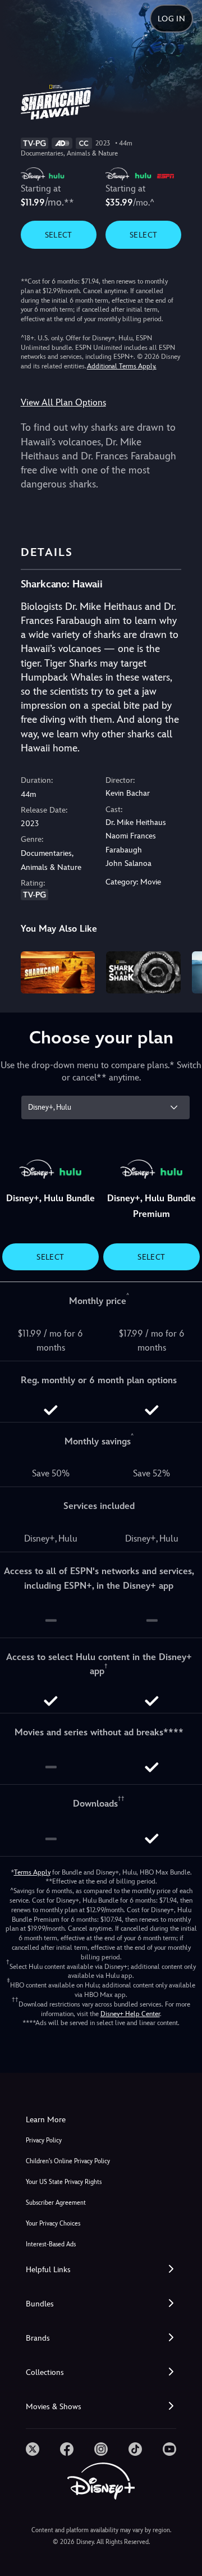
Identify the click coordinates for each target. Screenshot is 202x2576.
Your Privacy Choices (53, 2224)
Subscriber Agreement (56, 2203)
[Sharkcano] (58, 972)
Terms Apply (32, 1872)
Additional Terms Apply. (122, 366)
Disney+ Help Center (130, 2014)
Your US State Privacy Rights (64, 2182)
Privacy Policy (44, 2140)
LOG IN (171, 19)
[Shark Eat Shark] (143, 972)
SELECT (59, 235)
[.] (33, 2449)
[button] (101, 2270)
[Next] (183, 970)
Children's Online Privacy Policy (68, 2161)
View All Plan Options (63, 402)
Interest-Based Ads (51, 2244)
